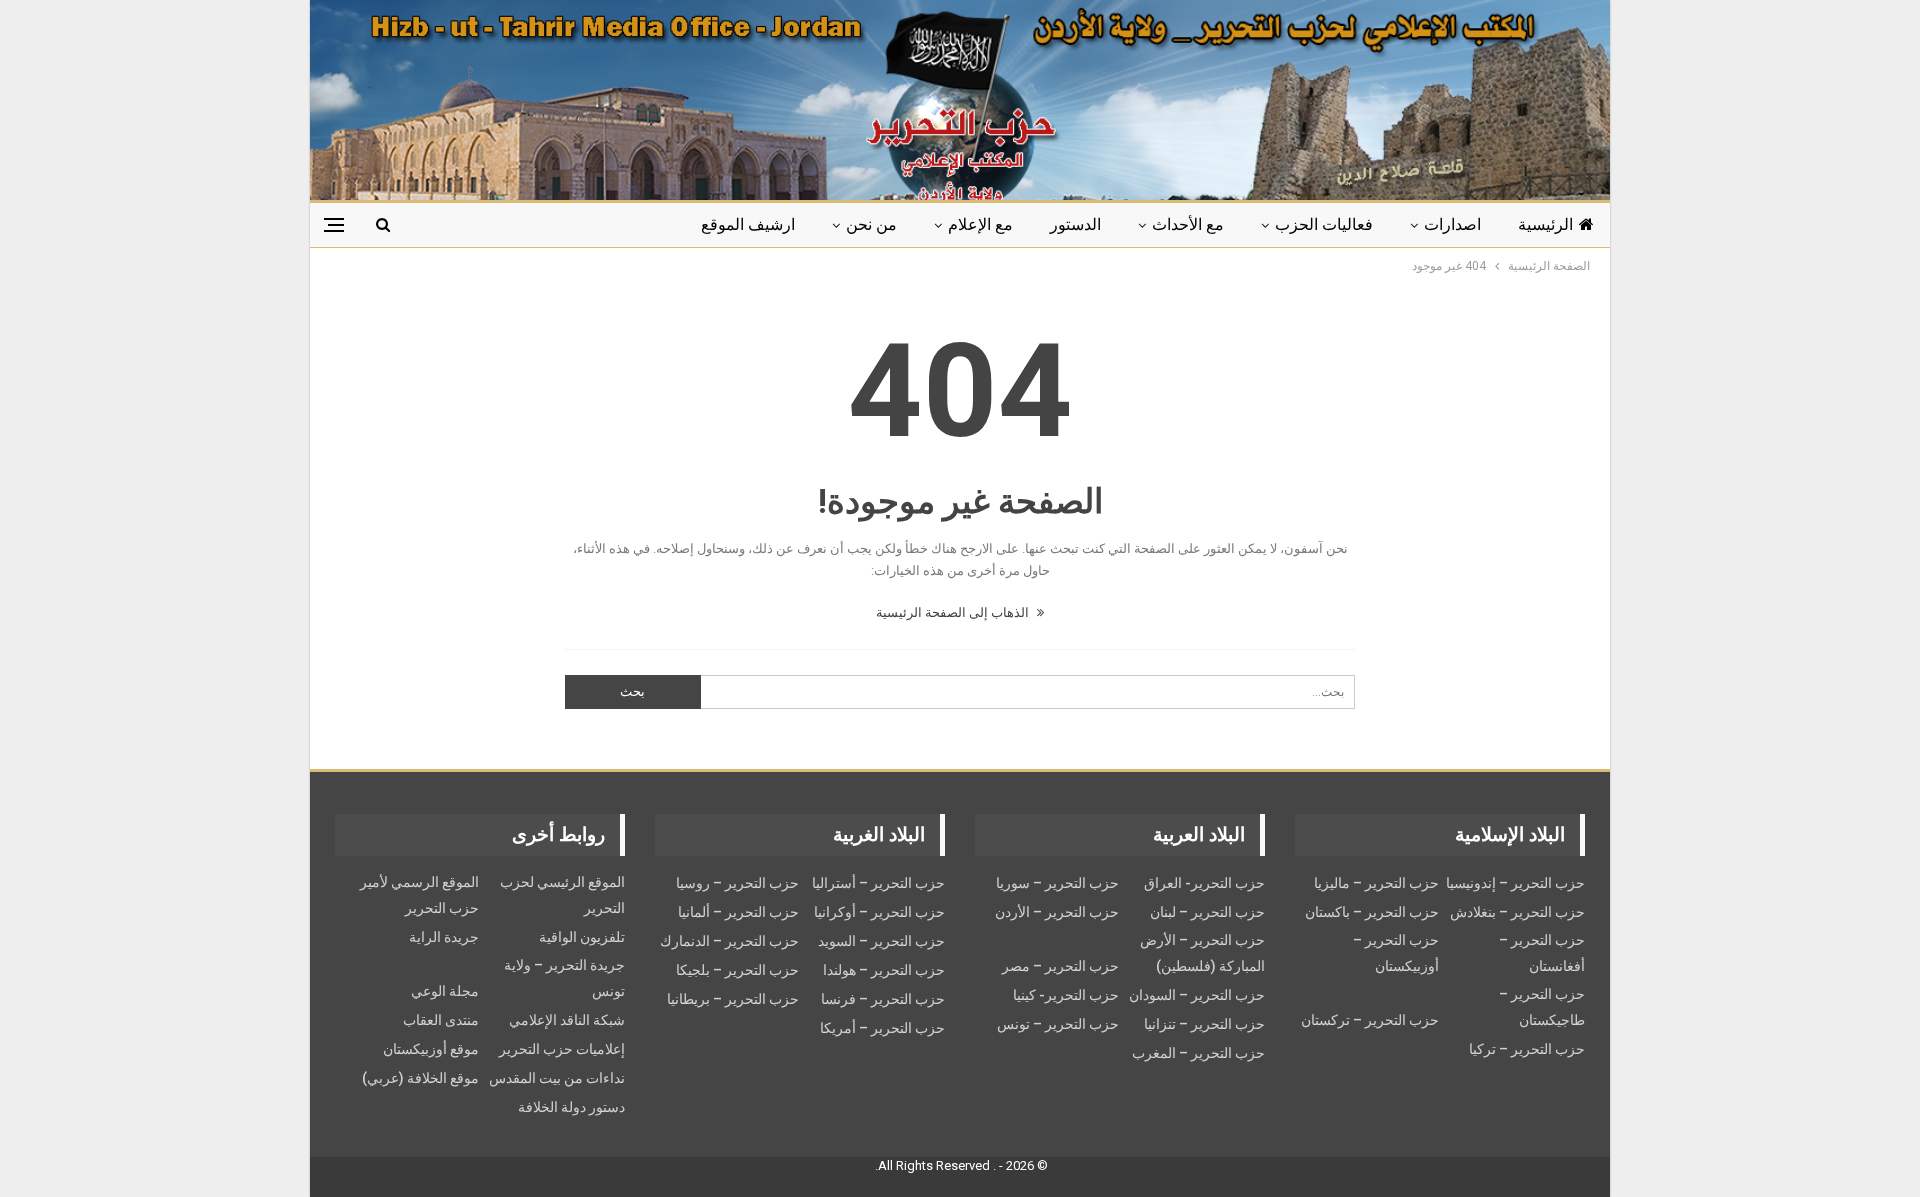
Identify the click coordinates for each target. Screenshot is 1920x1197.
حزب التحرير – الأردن (1057, 912)
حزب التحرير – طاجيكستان (1542, 1007)
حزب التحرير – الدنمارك (729, 941)
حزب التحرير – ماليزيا (1376, 883)
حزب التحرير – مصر (1060, 966)
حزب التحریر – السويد (881, 941)
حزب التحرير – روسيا (737, 883)
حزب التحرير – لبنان (1207, 912)
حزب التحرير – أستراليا (878, 883)
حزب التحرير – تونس (1058, 1024)
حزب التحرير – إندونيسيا (1515, 883)
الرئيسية (1545, 224)
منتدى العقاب (441, 1020)
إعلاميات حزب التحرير (562, 1049)
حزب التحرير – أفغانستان (1542, 953)
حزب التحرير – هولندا (884, 970)
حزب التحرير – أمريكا (882, 1028)
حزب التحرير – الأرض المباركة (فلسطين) (1202, 953)
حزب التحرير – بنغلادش (1517, 912)
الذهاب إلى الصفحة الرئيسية (954, 612)
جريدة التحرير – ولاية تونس (564, 978)
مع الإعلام (980, 224)
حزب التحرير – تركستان (1370, 1020)
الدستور (1075, 224)
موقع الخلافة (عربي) (420, 1078)
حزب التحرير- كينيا (1066, 995)
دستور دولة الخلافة (571, 1107)
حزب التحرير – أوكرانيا (879, 912)
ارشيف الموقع (748, 224)
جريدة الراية (444, 937)
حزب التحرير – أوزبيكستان (1396, 953)
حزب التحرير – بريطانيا (733, 999)
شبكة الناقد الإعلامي (567, 1020)
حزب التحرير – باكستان (1372, 912)
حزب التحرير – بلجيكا (737, 970)
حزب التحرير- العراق (1204, 883)
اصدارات (1452, 224)
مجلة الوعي (445, 991)
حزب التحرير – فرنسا (883, 999)
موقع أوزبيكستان (431, 1049)
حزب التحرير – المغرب (1198, 1053)
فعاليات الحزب (1324, 224)
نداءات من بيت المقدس (557, 1078)
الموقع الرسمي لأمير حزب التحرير (419, 895)
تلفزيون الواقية (582, 937)
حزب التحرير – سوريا (1057, 883)
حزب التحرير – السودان (1197, 995)
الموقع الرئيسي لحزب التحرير (562, 895)
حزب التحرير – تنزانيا (1204, 1024)
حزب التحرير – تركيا (1527, 1049)
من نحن (871, 224)
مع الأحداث (1188, 224)
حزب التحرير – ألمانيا (738, 912)
